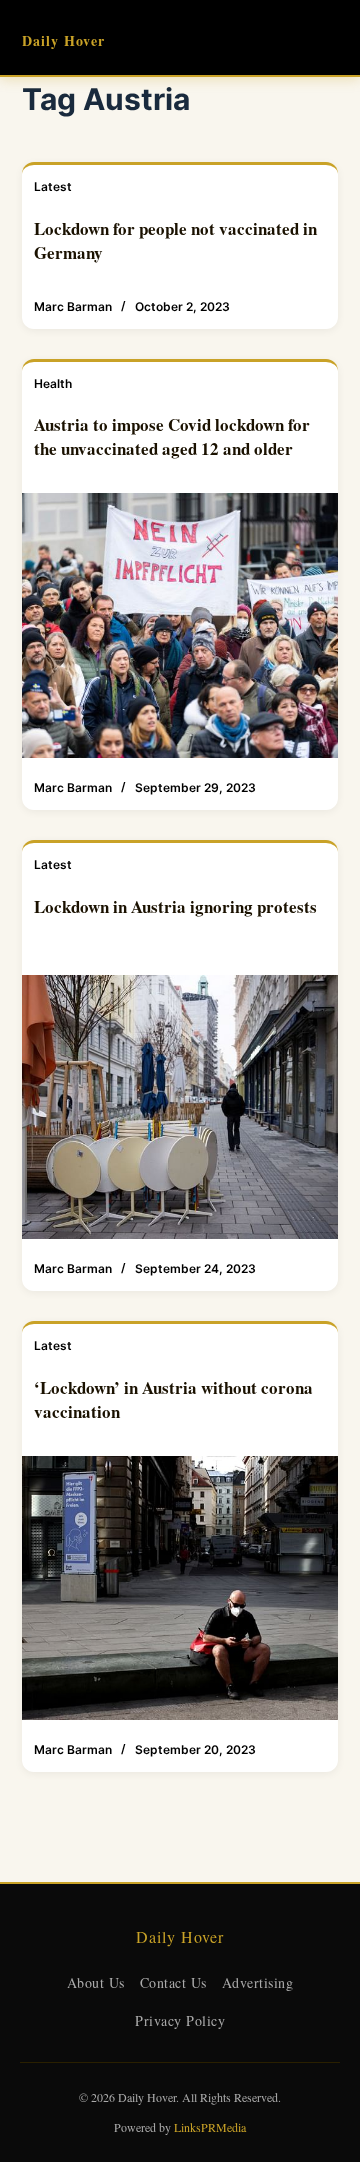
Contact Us (173, 1982)
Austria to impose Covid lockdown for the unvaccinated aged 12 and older (172, 436)
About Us (96, 1982)
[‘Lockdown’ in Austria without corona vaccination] (180, 1588)
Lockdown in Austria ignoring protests (175, 906)
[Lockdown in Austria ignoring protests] (180, 1107)
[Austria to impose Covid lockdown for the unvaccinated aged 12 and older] (180, 625)
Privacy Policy (180, 2020)
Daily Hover (63, 40)
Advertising (258, 1982)
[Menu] (329, 38)
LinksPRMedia (210, 2127)
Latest (53, 186)
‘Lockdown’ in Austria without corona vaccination (173, 1399)
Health (53, 383)
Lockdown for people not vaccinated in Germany (175, 240)
